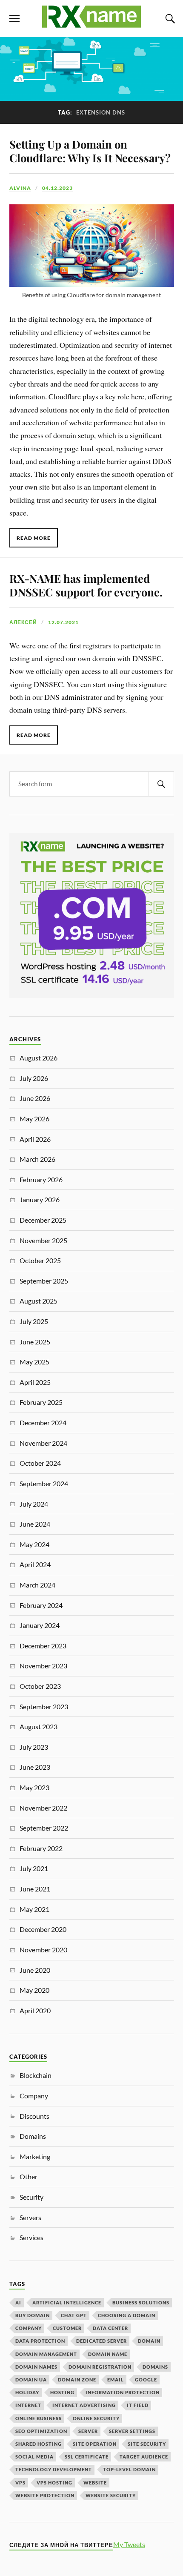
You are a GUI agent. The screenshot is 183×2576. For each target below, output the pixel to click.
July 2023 (34, 1747)
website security (111, 2495)
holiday (27, 2392)
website (95, 2483)
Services (31, 2237)
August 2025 (39, 1301)
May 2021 (34, 1909)
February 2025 (41, 1402)
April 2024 (35, 1564)
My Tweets (129, 2544)
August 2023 (39, 1726)
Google (146, 2380)
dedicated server (102, 2341)
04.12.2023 (57, 188)
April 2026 (35, 1139)
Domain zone (77, 2380)
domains (155, 2367)
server (88, 2431)
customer (67, 2328)
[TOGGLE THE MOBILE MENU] (14, 19)
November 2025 (43, 1240)
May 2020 (34, 1990)
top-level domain (129, 2469)
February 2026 (41, 1179)
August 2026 (39, 1058)
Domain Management (46, 2354)
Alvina (20, 188)
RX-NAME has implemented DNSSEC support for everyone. (86, 585)
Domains (33, 2136)
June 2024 (35, 1524)
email (116, 2380)
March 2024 (37, 1585)
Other (29, 2176)
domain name (108, 2354)
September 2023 (44, 1706)
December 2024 (43, 1423)
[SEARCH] (161, 784)
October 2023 (40, 1686)
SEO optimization (41, 2431)
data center (110, 2328)
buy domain (33, 2315)
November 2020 (43, 1950)
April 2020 (35, 2010)
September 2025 (44, 1281)
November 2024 (43, 1443)
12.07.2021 (63, 622)
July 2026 (34, 1078)
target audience (144, 2457)
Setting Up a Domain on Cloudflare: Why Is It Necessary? (90, 151)
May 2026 (34, 1119)
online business (39, 2418)
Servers (30, 2217)
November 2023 (43, 1666)
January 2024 (40, 1625)
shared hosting (39, 2444)
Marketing (35, 2156)
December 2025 (43, 1220)
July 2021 (34, 1868)
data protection (40, 2341)
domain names (36, 2367)
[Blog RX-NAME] (91, 24)
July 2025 (34, 1321)
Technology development (54, 2469)
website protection (45, 2495)
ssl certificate (87, 2457)
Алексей (23, 622)
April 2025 (35, 1382)
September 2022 (44, 1828)
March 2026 (37, 1159)
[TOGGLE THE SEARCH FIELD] (169, 19)
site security (147, 2444)
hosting (62, 2392)
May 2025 (34, 1362)
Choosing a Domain (127, 2315)
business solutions (141, 2302)
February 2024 (41, 1605)
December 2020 (43, 1929)
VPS (20, 2483)
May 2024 (34, 1544)
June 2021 (35, 1889)
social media (34, 2457)
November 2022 (43, 1808)
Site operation (95, 2444)
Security (31, 2197)
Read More (34, 538)
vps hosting (54, 2483)
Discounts (34, 2116)
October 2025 (40, 1260)
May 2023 (34, 1787)
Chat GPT (74, 2315)
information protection (123, 2392)
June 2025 (35, 1342)
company (29, 2328)
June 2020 (35, 1970)
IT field (138, 2405)
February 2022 (41, 1848)
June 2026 (35, 1098)
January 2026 (40, 1199)
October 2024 (40, 1463)
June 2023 (35, 1767)
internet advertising (84, 2405)
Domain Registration (100, 2367)
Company (34, 2096)
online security (96, 2418)
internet (28, 2405)
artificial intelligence (67, 2302)
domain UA (31, 2380)
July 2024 (34, 1504)
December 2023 (43, 1646)
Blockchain (36, 2075)
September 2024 (44, 1483)
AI (18, 2302)
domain (149, 2341)
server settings (132, 2431)
